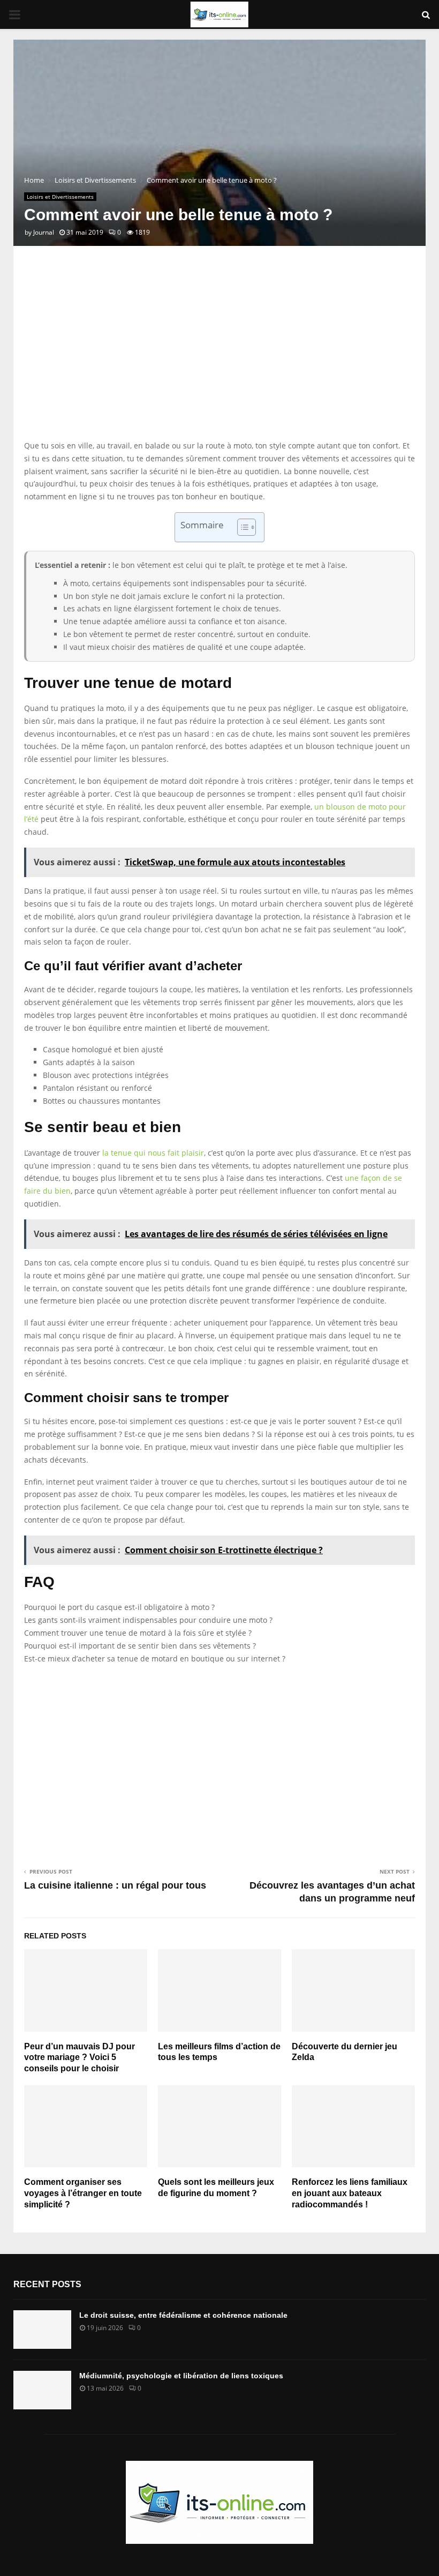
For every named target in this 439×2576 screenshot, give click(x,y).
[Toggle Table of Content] (241, 527)
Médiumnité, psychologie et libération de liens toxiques (181, 2376)
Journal (44, 232)
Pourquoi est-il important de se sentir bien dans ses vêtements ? (140, 1646)
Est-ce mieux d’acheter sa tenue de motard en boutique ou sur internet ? (155, 1658)
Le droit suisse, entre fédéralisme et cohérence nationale (183, 2315)
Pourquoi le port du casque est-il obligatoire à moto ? (119, 1607)
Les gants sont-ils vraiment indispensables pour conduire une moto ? (148, 1620)
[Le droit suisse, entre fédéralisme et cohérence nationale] (42, 2330)
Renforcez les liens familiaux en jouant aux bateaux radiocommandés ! (350, 2193)
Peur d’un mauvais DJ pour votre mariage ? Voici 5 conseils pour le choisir (80, 2058)
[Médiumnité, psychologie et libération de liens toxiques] (42, 2390)
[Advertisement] (219, 354)
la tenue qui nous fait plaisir (153, 1153)
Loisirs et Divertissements (60, 197)
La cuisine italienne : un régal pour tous (115, 1885)
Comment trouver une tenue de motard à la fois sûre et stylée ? (138, 1633)
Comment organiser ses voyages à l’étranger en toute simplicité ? (83, 2193)
